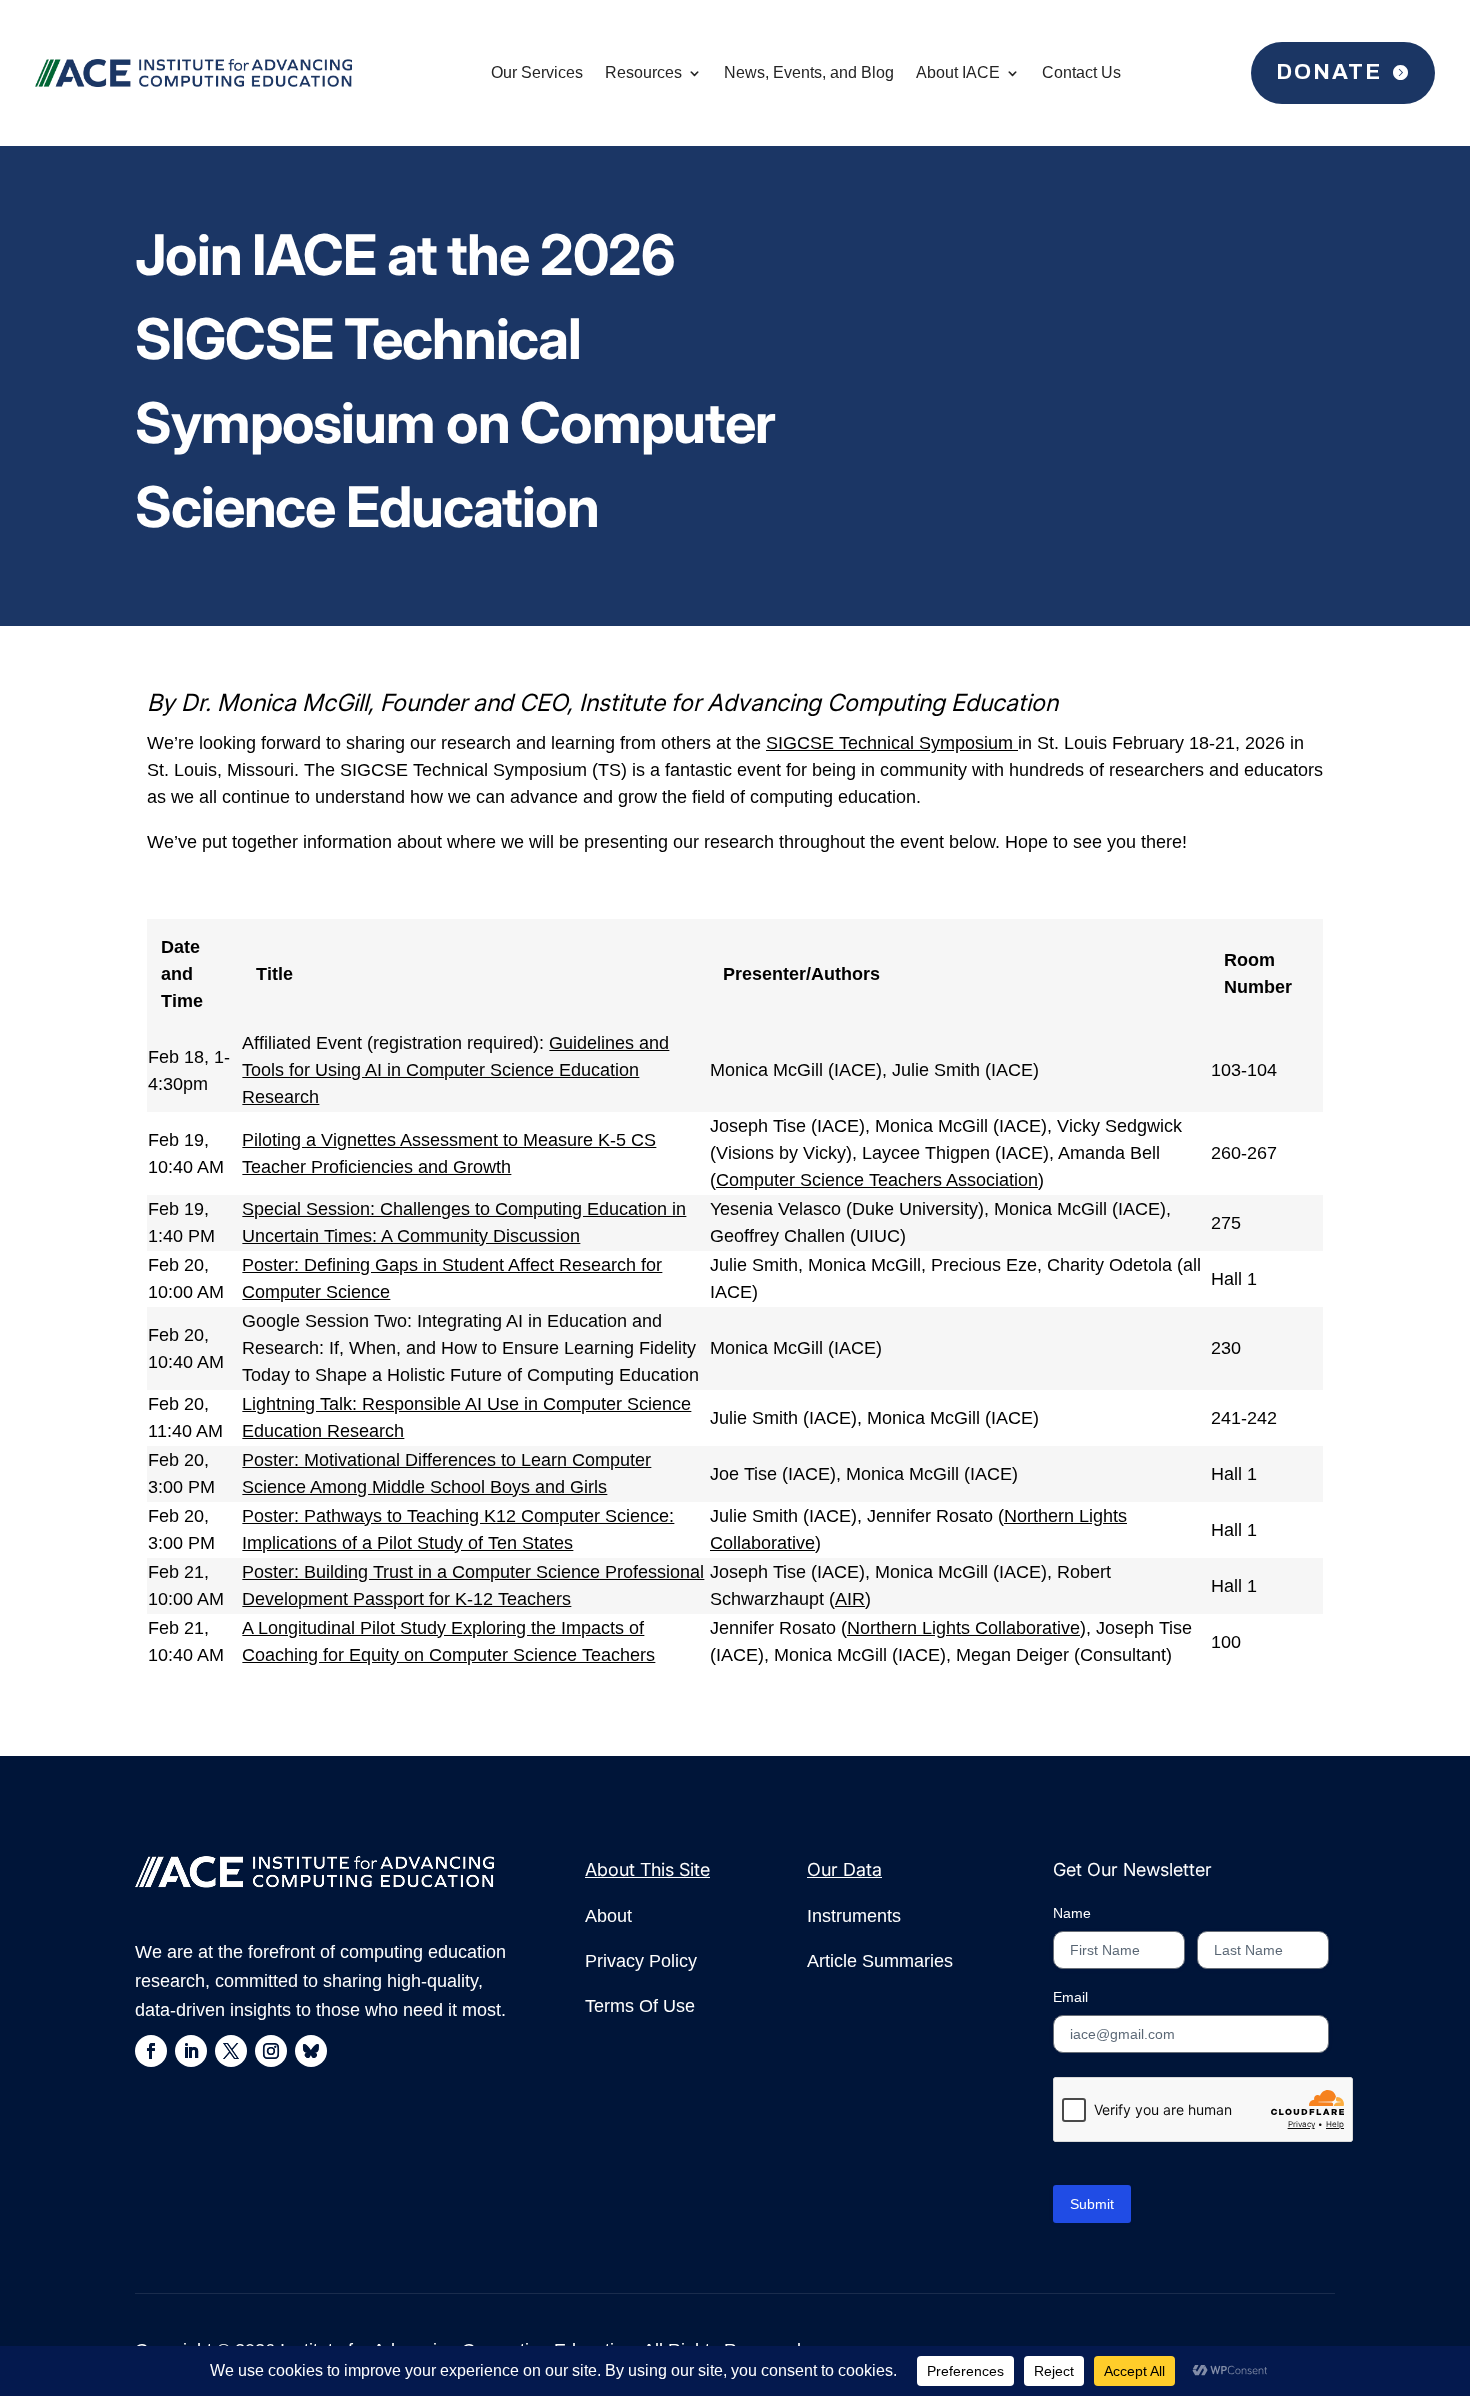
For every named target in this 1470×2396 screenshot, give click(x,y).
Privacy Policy (641, 1961)
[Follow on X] (231, 2051)
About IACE (958, 72)
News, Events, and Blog (809, 72)
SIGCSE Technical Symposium (892, 743)
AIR (850, 1599)
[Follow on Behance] (311, 2051)
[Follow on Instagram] (271, 2051)
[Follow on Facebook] (151, 2051)
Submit (1092, 2204)
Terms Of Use (640, 2006)
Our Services (537, 72)
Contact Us (1081, 72)
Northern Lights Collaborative (963, 1628)
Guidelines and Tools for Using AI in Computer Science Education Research (455, 1070)
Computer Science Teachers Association (877, 1180)
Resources (643, 72)
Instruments (854, 1916)
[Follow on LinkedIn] (191, 2051)
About (608, 1916)
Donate (1329, 72)
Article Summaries (880, 1961)
